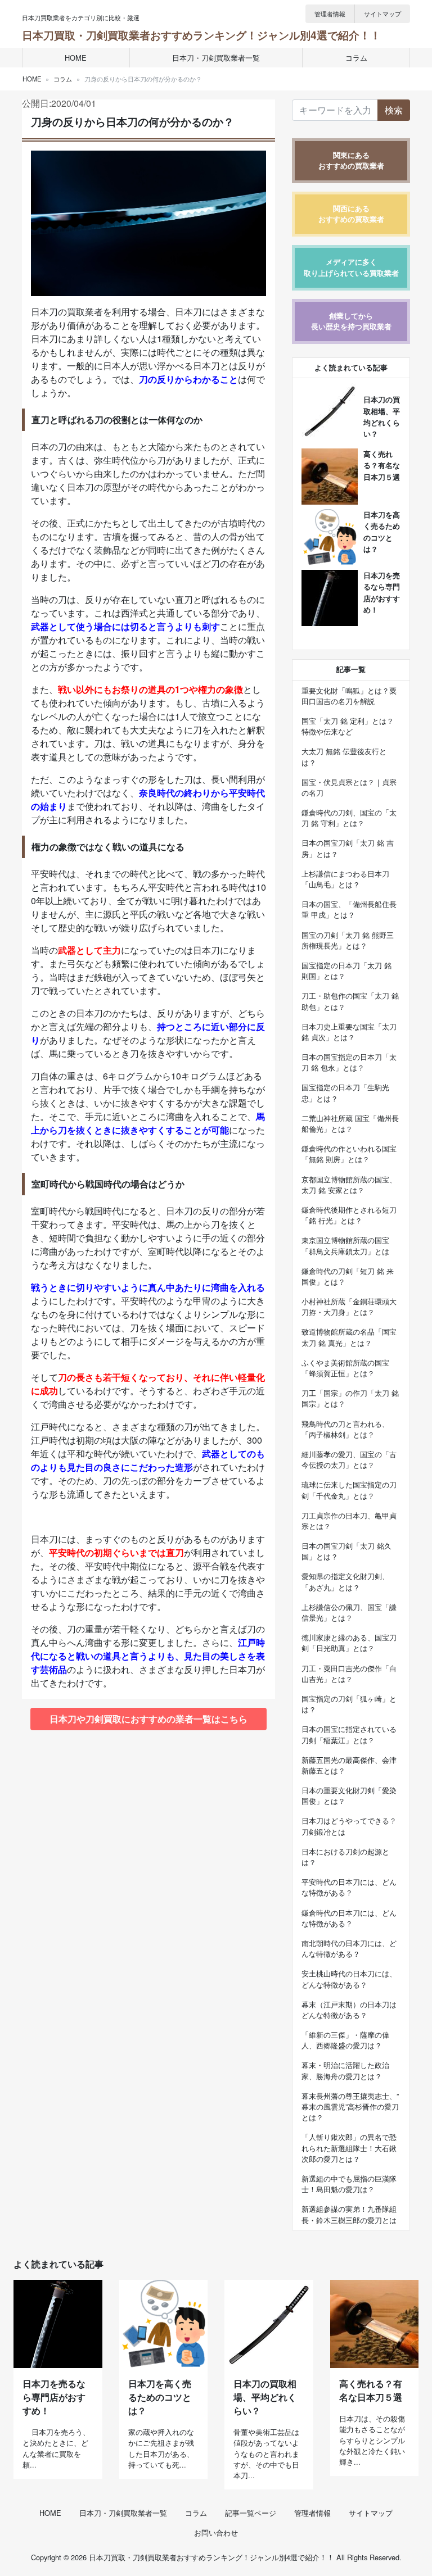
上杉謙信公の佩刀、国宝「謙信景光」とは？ (349, 1612)
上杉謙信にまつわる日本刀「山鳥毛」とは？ (345, 879)
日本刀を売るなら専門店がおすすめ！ (54, 2397)
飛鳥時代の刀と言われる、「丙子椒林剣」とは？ (345, 1429)
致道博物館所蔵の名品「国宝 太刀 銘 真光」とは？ (349, 1337)
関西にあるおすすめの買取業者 (351, 214)
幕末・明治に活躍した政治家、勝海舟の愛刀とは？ (345, 2070)
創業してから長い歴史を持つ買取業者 (351, 321)
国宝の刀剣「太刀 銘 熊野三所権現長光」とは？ (348, 940)
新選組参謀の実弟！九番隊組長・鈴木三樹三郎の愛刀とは (349, 2214)
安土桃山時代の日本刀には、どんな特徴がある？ (349, 1979)
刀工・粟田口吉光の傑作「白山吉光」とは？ (349, 1674)
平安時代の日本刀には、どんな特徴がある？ (349, 1887)
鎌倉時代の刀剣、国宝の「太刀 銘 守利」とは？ (349, 818)
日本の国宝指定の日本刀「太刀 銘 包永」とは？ (349, 1062)
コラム (356, 58)
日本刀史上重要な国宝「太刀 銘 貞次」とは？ (349, 1032)
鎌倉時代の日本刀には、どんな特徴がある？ (349, 1918)
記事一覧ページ (251, 2513)
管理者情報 (330, 13)
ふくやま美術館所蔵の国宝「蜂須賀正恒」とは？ (345, 1368)
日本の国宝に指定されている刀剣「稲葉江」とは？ (349, 1734)
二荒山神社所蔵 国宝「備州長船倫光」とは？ (350, 1123)
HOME (76, 58)
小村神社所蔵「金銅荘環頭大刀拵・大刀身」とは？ (349, 1307)
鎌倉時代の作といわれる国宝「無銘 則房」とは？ (349, 1154)
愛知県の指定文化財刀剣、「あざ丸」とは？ (345, 1581)
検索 (394, 110)
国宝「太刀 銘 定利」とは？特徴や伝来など (348, 726)
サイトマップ (382, 13)
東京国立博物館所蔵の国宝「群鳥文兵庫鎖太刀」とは (345, 1245)
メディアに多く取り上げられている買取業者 (351, 267)
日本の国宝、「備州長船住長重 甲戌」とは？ (349, 909)
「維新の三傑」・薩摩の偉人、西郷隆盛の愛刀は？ (345, 2040)
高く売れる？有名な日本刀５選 (382, 465)
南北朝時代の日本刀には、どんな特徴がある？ (349, 1948)
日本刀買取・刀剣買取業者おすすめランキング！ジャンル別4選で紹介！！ (201, 35)
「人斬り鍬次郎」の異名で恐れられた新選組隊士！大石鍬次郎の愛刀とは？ (349, 2148)
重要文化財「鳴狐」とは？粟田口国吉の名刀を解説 (349, 696)
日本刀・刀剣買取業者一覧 (216, 58)
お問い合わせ (216, 2532)
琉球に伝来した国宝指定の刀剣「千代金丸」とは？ (349, 1490)
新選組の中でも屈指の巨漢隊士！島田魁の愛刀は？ (349, 2184)
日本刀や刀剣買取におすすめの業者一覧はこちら (148, 1719)
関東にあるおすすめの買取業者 (351, 160)
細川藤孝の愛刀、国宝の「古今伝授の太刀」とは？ (349, 1459)
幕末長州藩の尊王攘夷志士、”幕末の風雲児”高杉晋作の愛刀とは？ (350, 2106)
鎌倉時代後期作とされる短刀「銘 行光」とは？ (349, 1215)
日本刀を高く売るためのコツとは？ (160, 2397)
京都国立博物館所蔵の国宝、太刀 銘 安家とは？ (349, 1185)
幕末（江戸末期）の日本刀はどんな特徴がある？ (349, 2010)
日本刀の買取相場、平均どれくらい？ (265, 2397)
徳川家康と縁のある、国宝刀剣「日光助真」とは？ (349, 1643)
